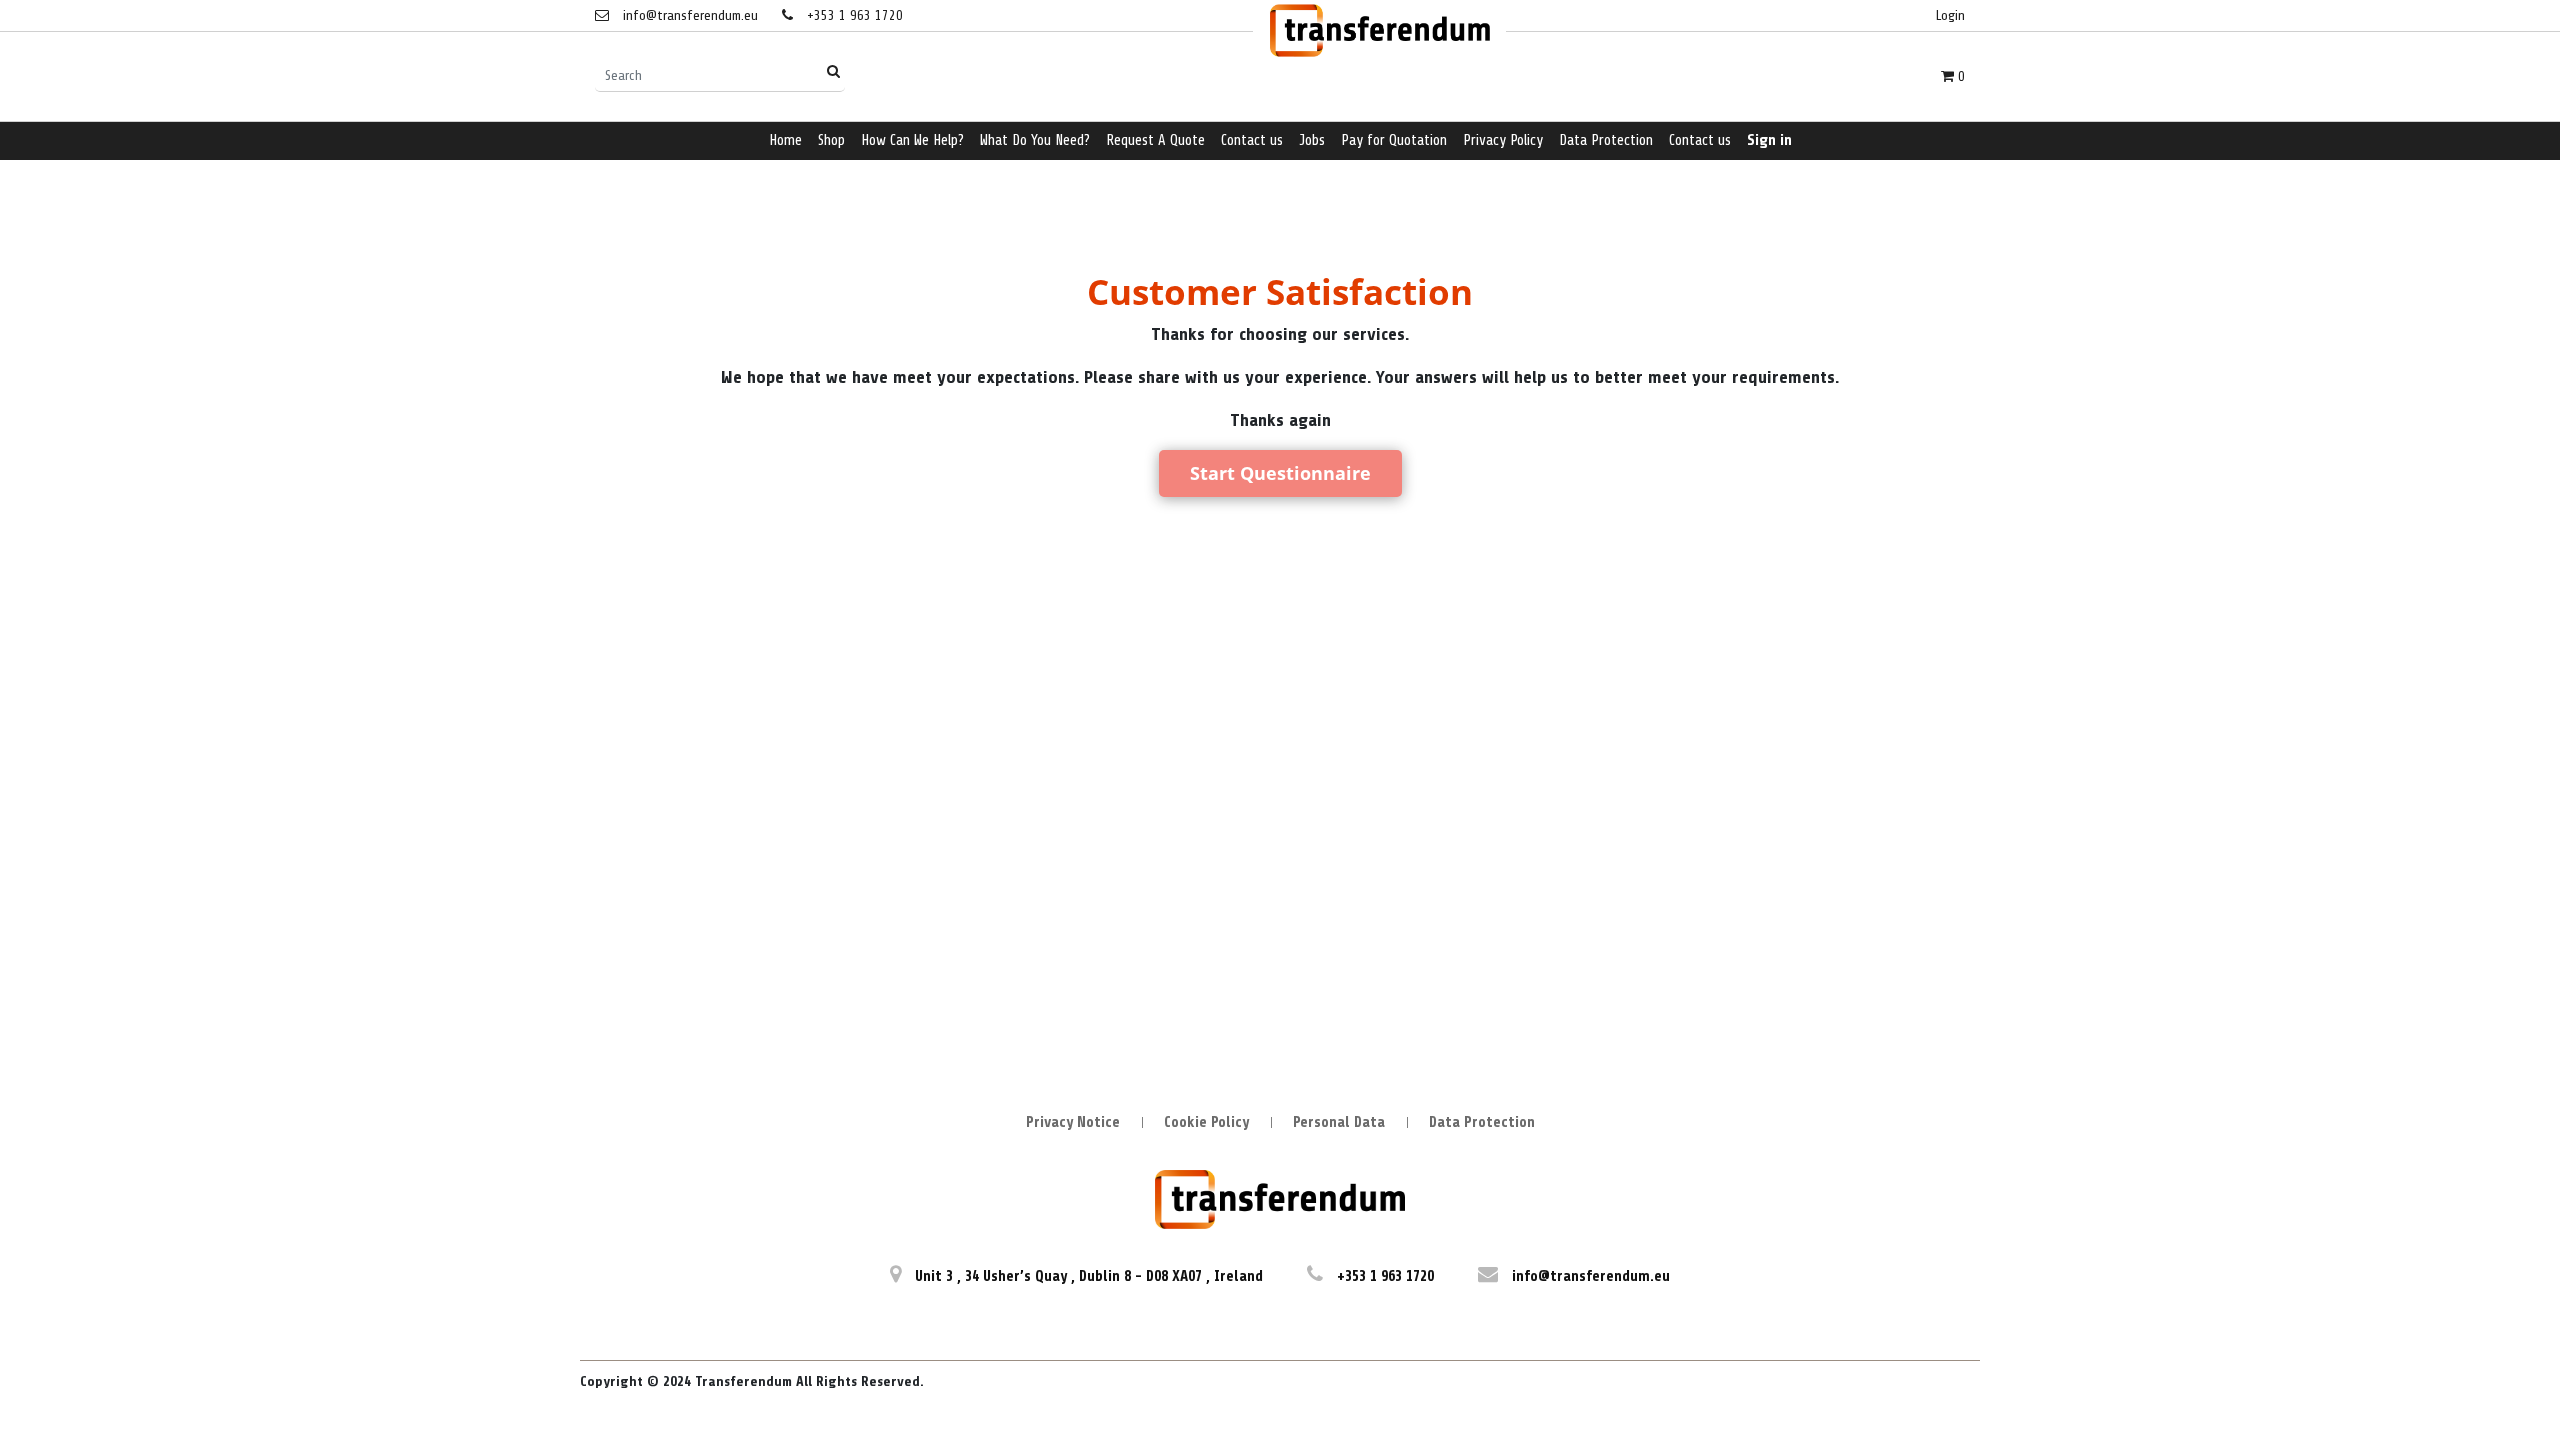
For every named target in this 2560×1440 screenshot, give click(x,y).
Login (1950, 15)
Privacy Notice (1073, 1122)
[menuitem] (785, 141)
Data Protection (1482, 1122)
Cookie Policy (1206, 1122)
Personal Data (1339, 1122)
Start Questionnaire (1280, 473)
